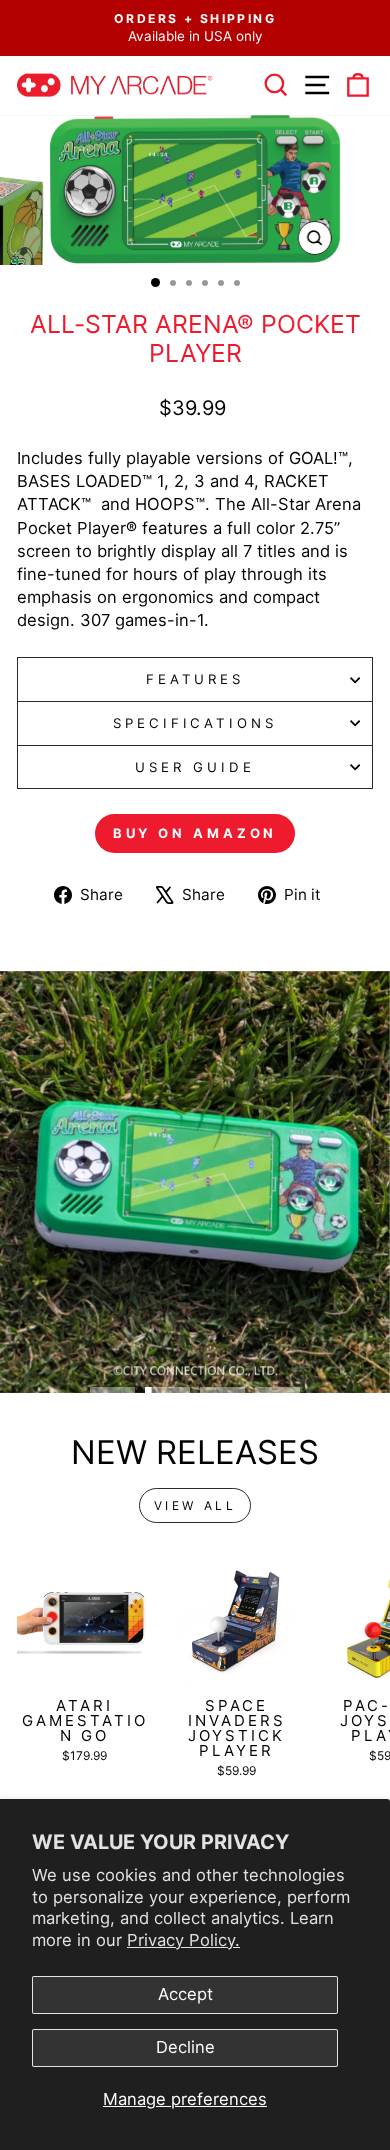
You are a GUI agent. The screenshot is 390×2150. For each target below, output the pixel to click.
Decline (185, 2047)
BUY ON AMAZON (195, 833)
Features (195, 679)
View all (195, 1505)
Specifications (195, 723)
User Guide (195, 767)
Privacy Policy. (183, 1940)
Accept (185, 1994)
